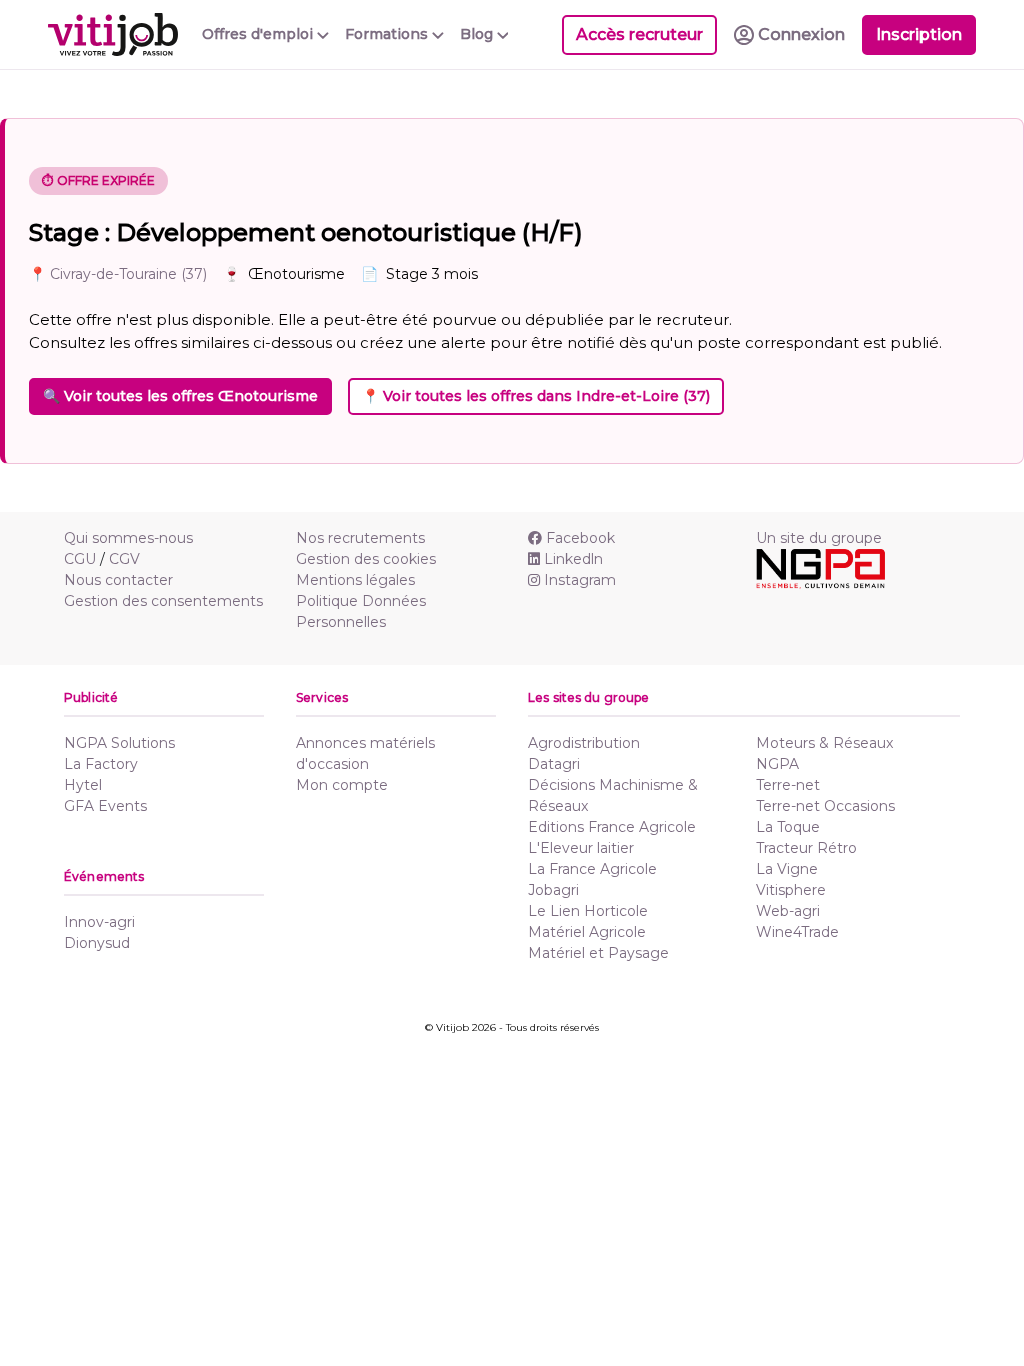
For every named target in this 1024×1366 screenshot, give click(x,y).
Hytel (83, 785)
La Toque (788, 827)
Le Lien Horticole (588, 911)
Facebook (580, 538)
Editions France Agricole (612, 827)
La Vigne (787, 869)
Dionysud (97, 943)
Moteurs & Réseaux (824, 743)
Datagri (554, 764)
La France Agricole (592, 869)
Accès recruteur (639, 34)
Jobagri (553, 890)
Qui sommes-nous (128, 538)
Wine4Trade (797, 932)
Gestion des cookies (366, 559)
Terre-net (788, 785)
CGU (80, 559)
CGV (124, 559)
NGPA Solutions (119, 743)
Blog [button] (478, 34)
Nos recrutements (360, 538)
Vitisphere (791, 890)
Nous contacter (118, 580)
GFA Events (105, 806)
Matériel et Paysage (598, 953)
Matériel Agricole (587, 932)
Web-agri (788, 911)
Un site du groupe (819, 538)
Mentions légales (355, 580)
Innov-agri (99, 922)
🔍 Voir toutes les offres (180, 396)
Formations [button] (388, 34)
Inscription (919, 34)
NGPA (777, 764)
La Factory (101, 764)
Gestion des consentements (163, 601)
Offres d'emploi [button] (259, 34)
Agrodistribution (584, 743)
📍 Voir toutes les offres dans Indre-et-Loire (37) (536, 396)
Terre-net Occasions (825, 806)
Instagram (580, 580)
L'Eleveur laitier (581, 848)
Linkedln (573, 559)
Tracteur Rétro (806, 848)
